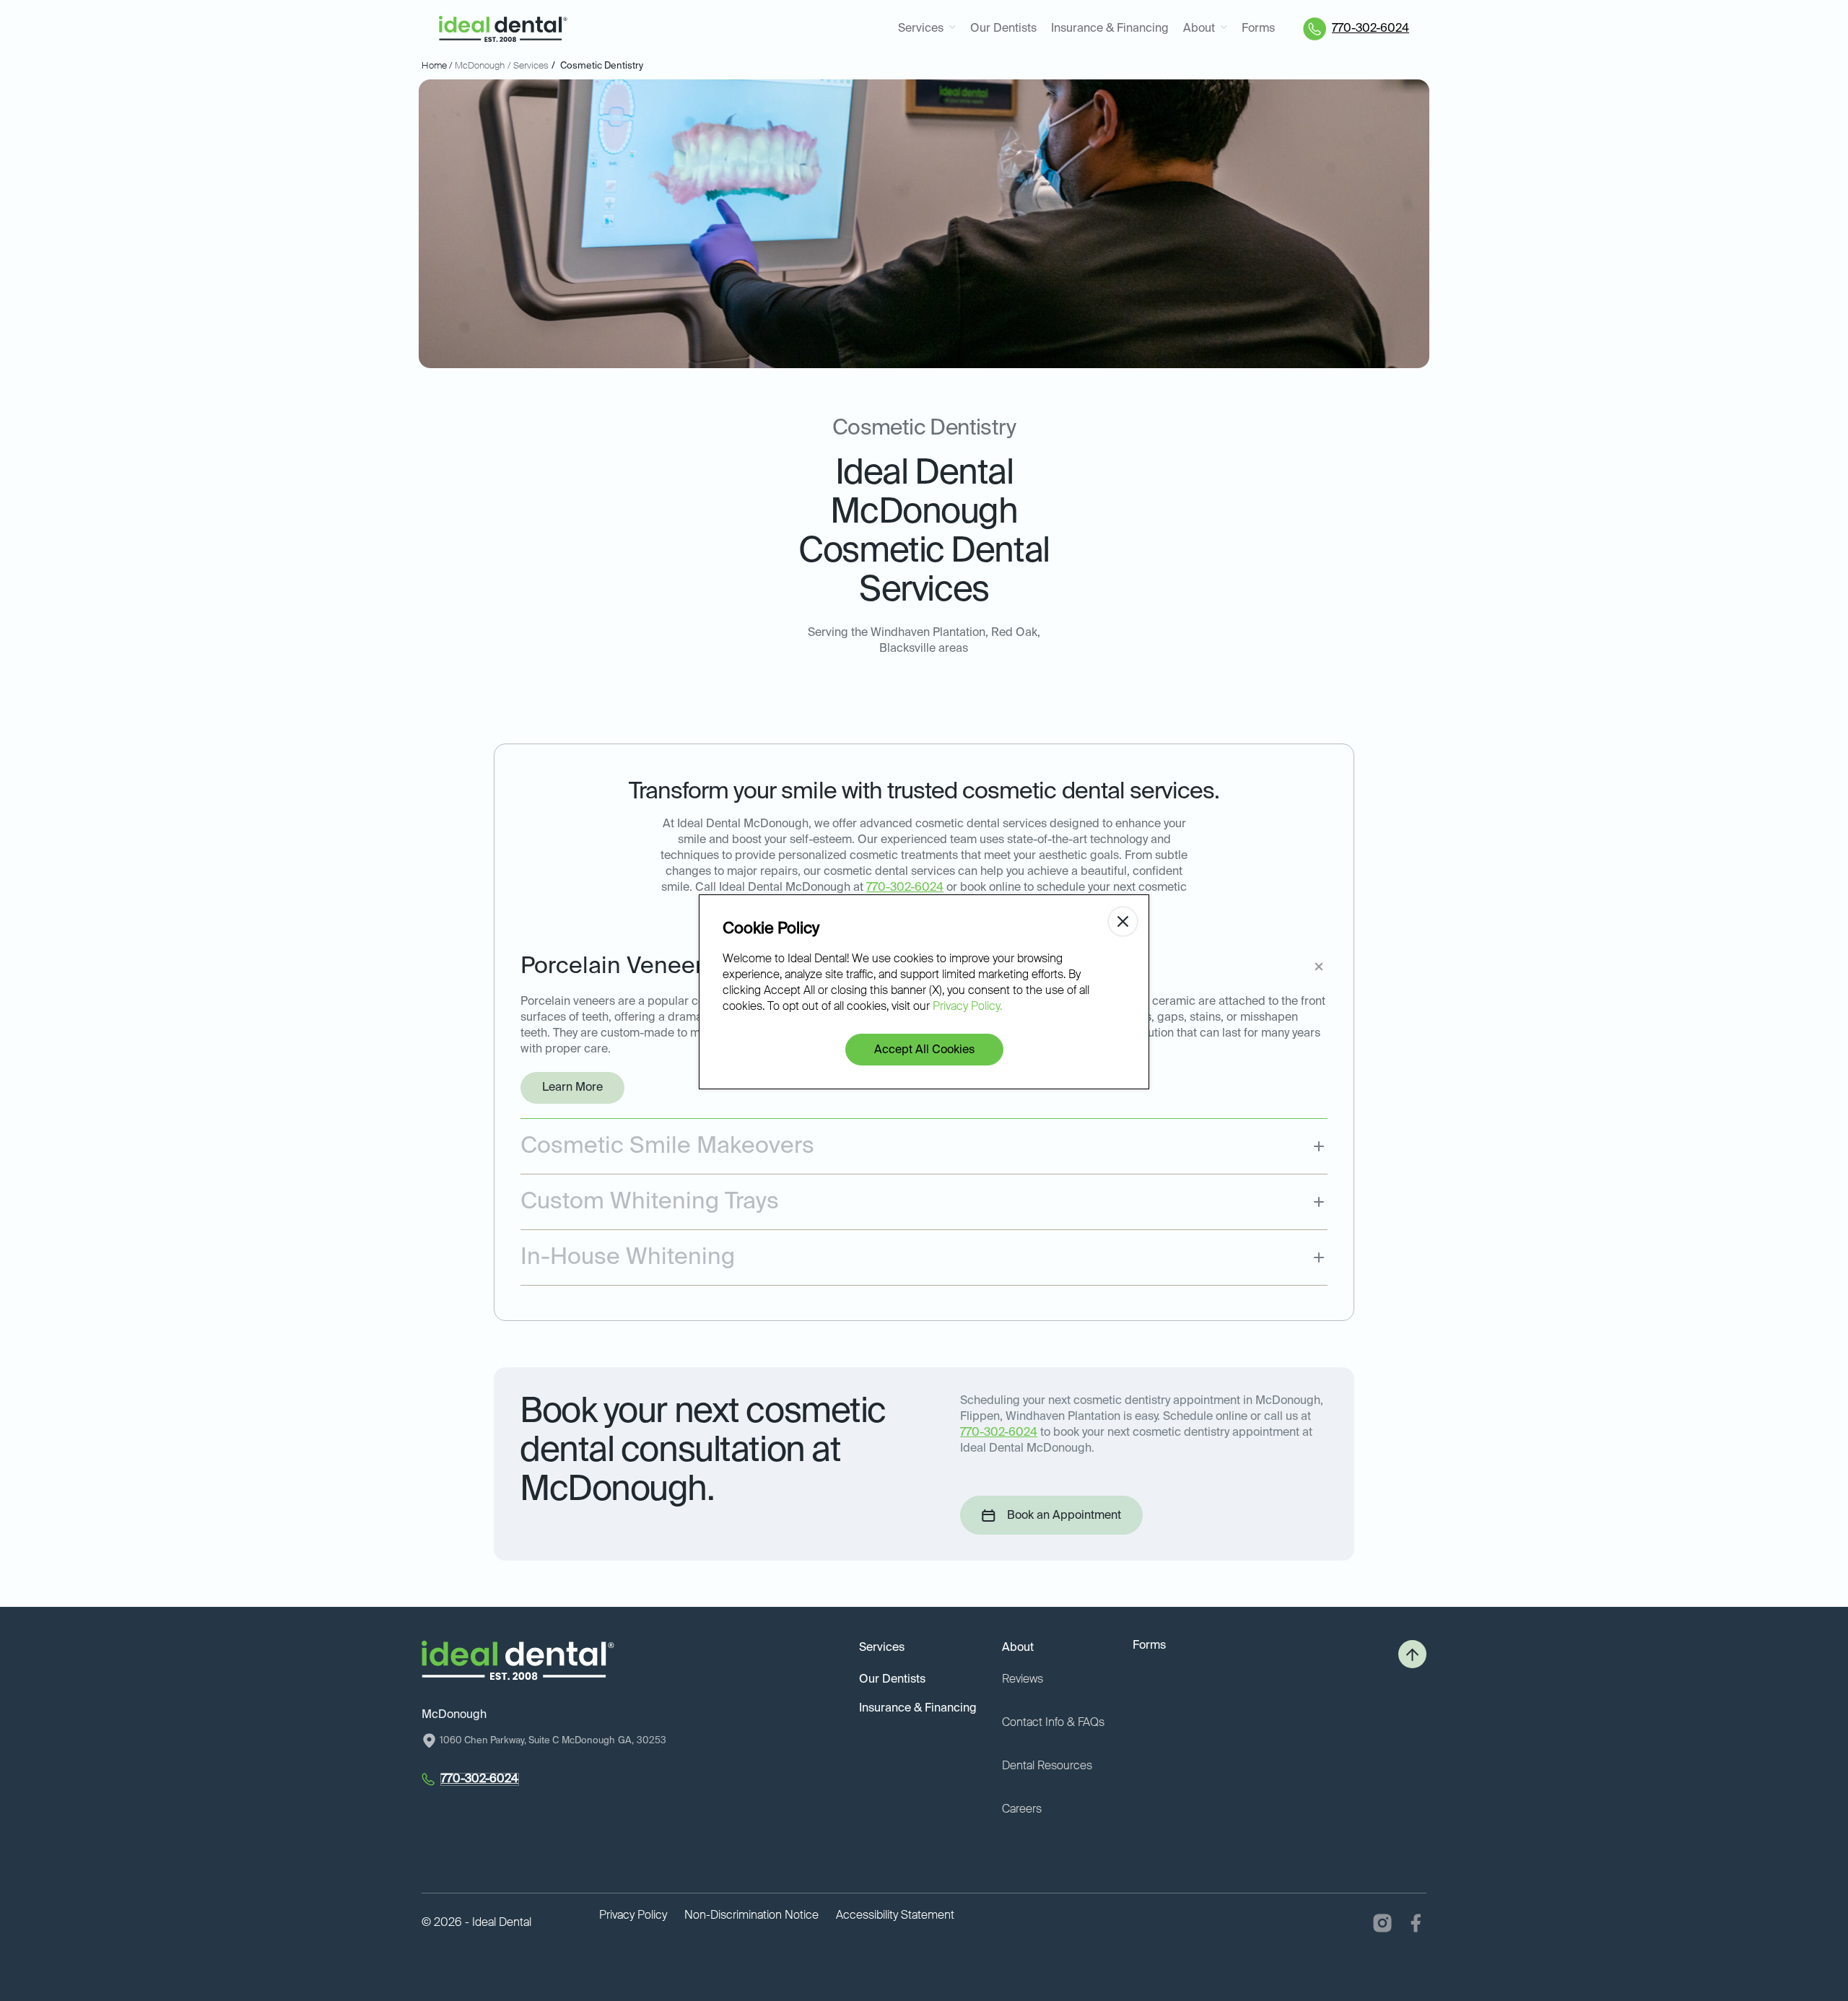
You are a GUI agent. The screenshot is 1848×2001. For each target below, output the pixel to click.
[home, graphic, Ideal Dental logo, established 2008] (503, 29)
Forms (1258, 29)
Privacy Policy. (967, 1007)
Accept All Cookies (924, 1050)
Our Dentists (1003, 29)
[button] (927, 29)
